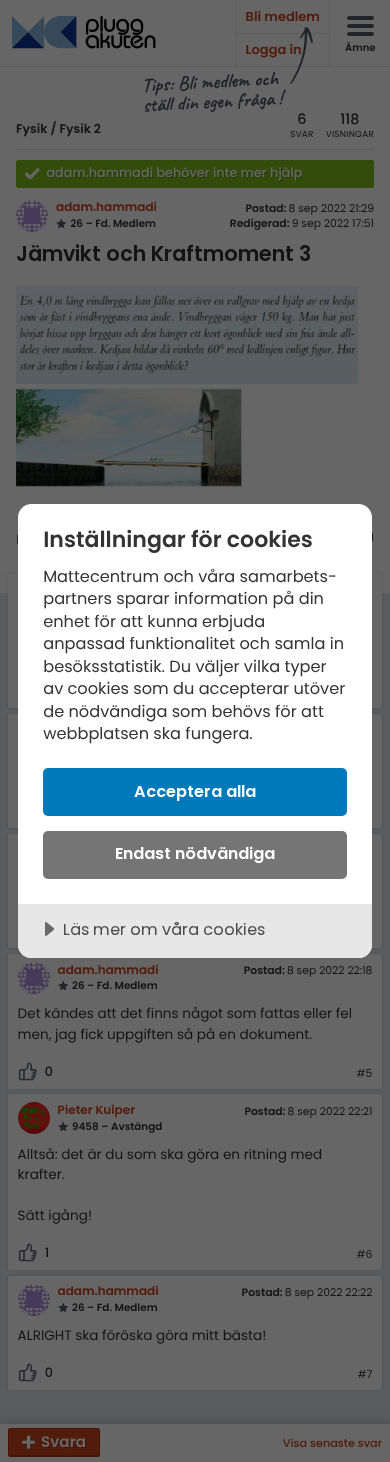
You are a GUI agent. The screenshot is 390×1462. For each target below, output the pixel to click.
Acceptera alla (195, 791)
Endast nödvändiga (195, 853)
